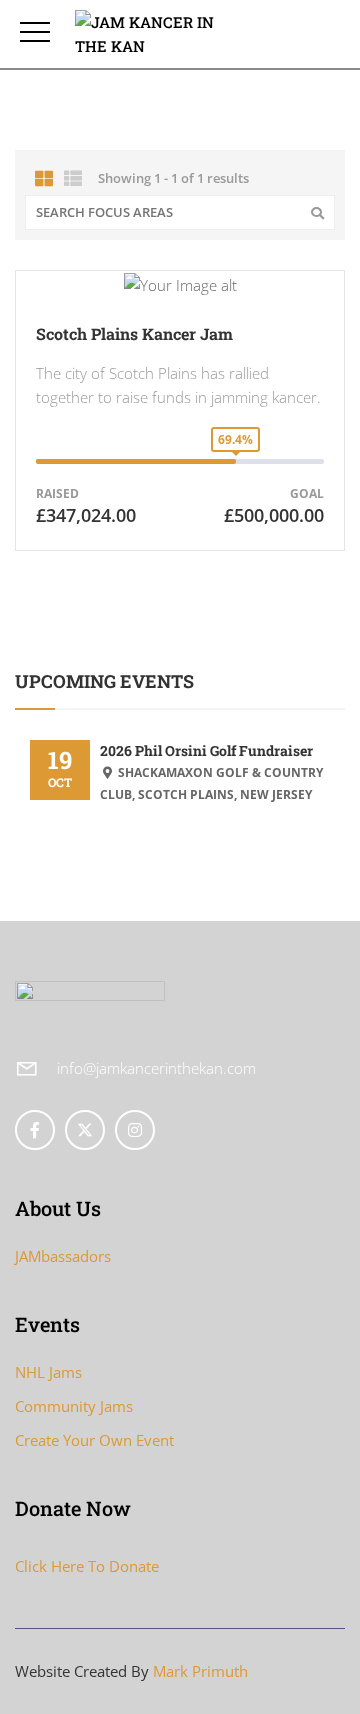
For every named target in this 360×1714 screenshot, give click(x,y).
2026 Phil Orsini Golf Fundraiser (206, 750)
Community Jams (74, 1406)
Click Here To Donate (87, 1566)
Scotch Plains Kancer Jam (134, 333)
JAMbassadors (63, 1256)
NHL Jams (48, 1372)
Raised (57, 493)
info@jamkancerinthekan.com (156, 1068)
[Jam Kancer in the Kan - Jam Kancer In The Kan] (157, 34)
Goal (307, 493)
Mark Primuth (200, 1671)
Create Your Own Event (94, 1440)
